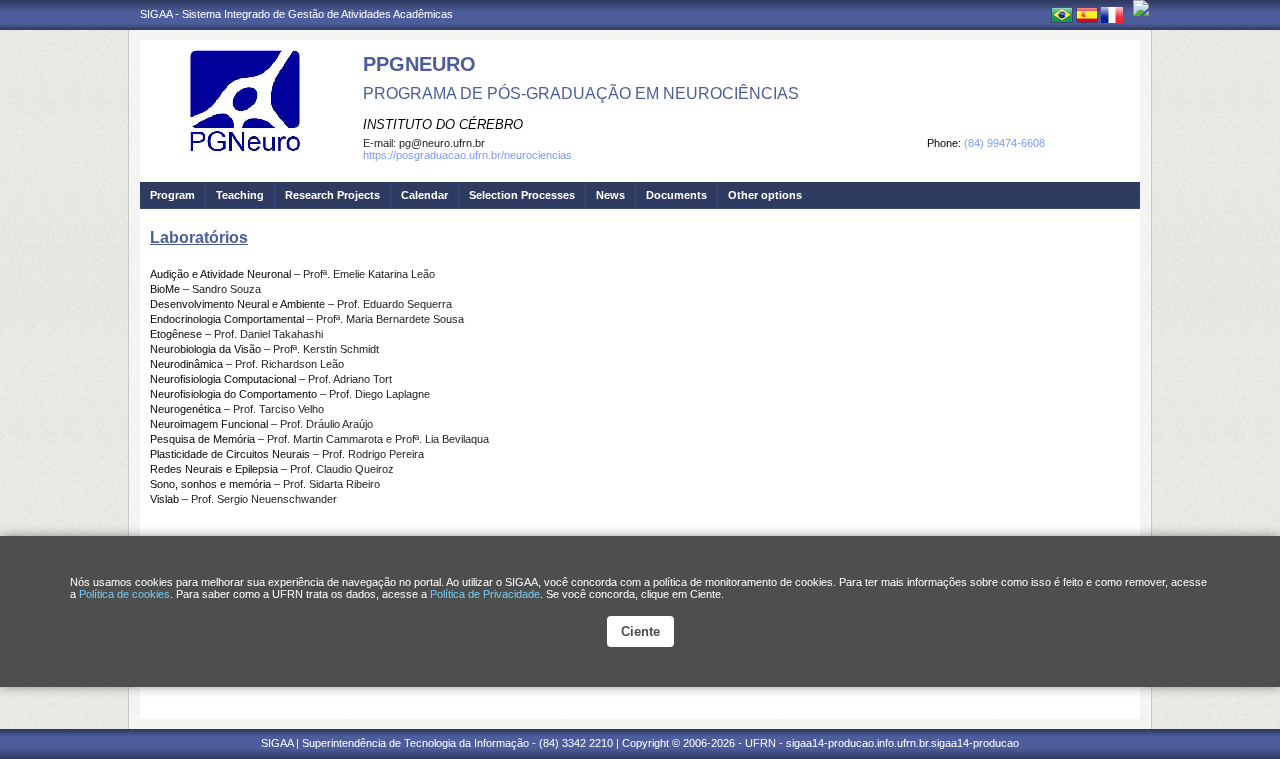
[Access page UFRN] (1141, 8)
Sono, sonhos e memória (210, 484)
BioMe (165, 289)
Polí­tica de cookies (124, 594)
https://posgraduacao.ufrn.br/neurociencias (467, 155)
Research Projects (332, 195)
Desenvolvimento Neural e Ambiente (237, 304)
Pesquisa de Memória (202, 439)
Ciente (640, 631)
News (610, 195)
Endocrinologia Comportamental (227, 319)
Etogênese (176, 334)
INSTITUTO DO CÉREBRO (443, 124)
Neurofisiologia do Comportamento (233, 394)
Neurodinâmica (186, 364)
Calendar (424, 195)
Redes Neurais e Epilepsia (214, 469)
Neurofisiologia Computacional (223, 379)
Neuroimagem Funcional (209, 424)
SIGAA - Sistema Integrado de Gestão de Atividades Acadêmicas (296, 14)
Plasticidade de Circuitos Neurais (230, 454)
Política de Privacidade (485, 594)
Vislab (164, 499)
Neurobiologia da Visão (205, 349)
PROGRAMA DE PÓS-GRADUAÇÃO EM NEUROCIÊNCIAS (581, 93)
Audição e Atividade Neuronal (220, 274)
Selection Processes (522, 195)
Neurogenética (185, 409)
